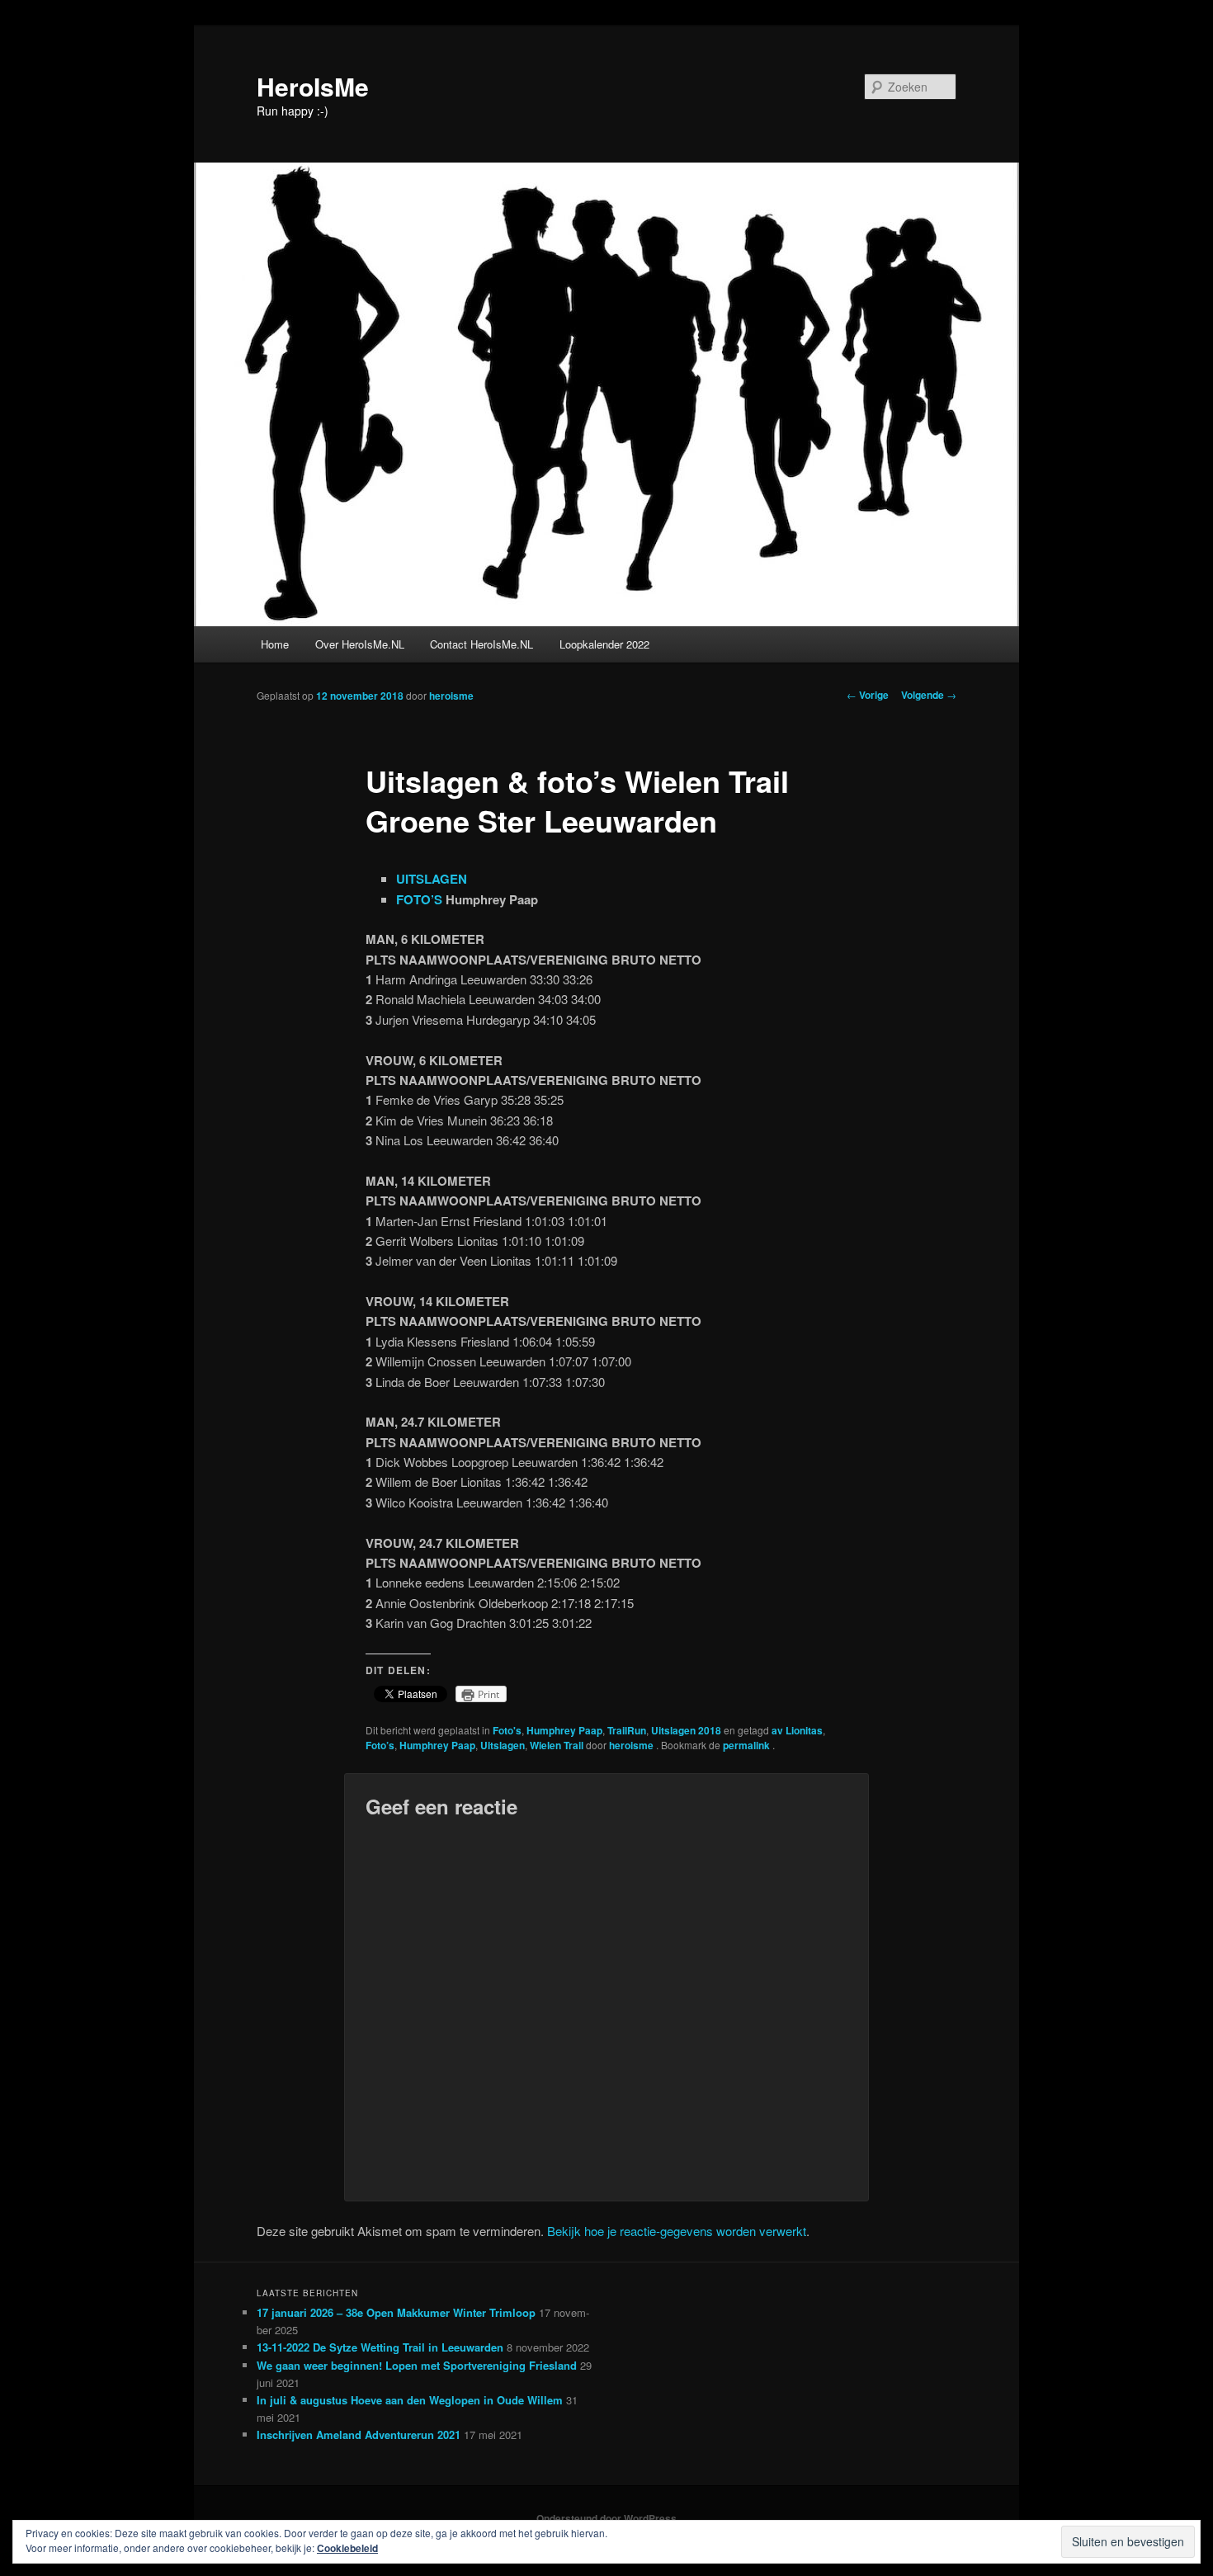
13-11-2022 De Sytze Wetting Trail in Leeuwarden (380, 2347)
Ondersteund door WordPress (606, 2518)
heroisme (451, 696)
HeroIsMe (313, 86)
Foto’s (380, 1745)
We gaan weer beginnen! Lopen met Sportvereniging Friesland (417, 2365)
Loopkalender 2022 (604, 644)
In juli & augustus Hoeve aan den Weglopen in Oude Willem (410, 2400)
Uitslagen (503, 1745)
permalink (748, 1745)
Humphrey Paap (564, 1730)
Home (275, 644)
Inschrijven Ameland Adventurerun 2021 (359, 2434)
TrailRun (627, 1730)
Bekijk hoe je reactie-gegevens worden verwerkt (677, 2231)
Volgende (929, 695)
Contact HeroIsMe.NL (481, 644)
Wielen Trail (557, 1745)
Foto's (507, 1730)
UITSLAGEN (432, 879)
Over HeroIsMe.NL (360, 644)
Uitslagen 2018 (686, 1730)
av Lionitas (797, 1730)
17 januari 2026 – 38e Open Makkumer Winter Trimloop (396, 2312)
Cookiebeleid (347, 2548)
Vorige (868, 695)
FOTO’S (419, 899)
